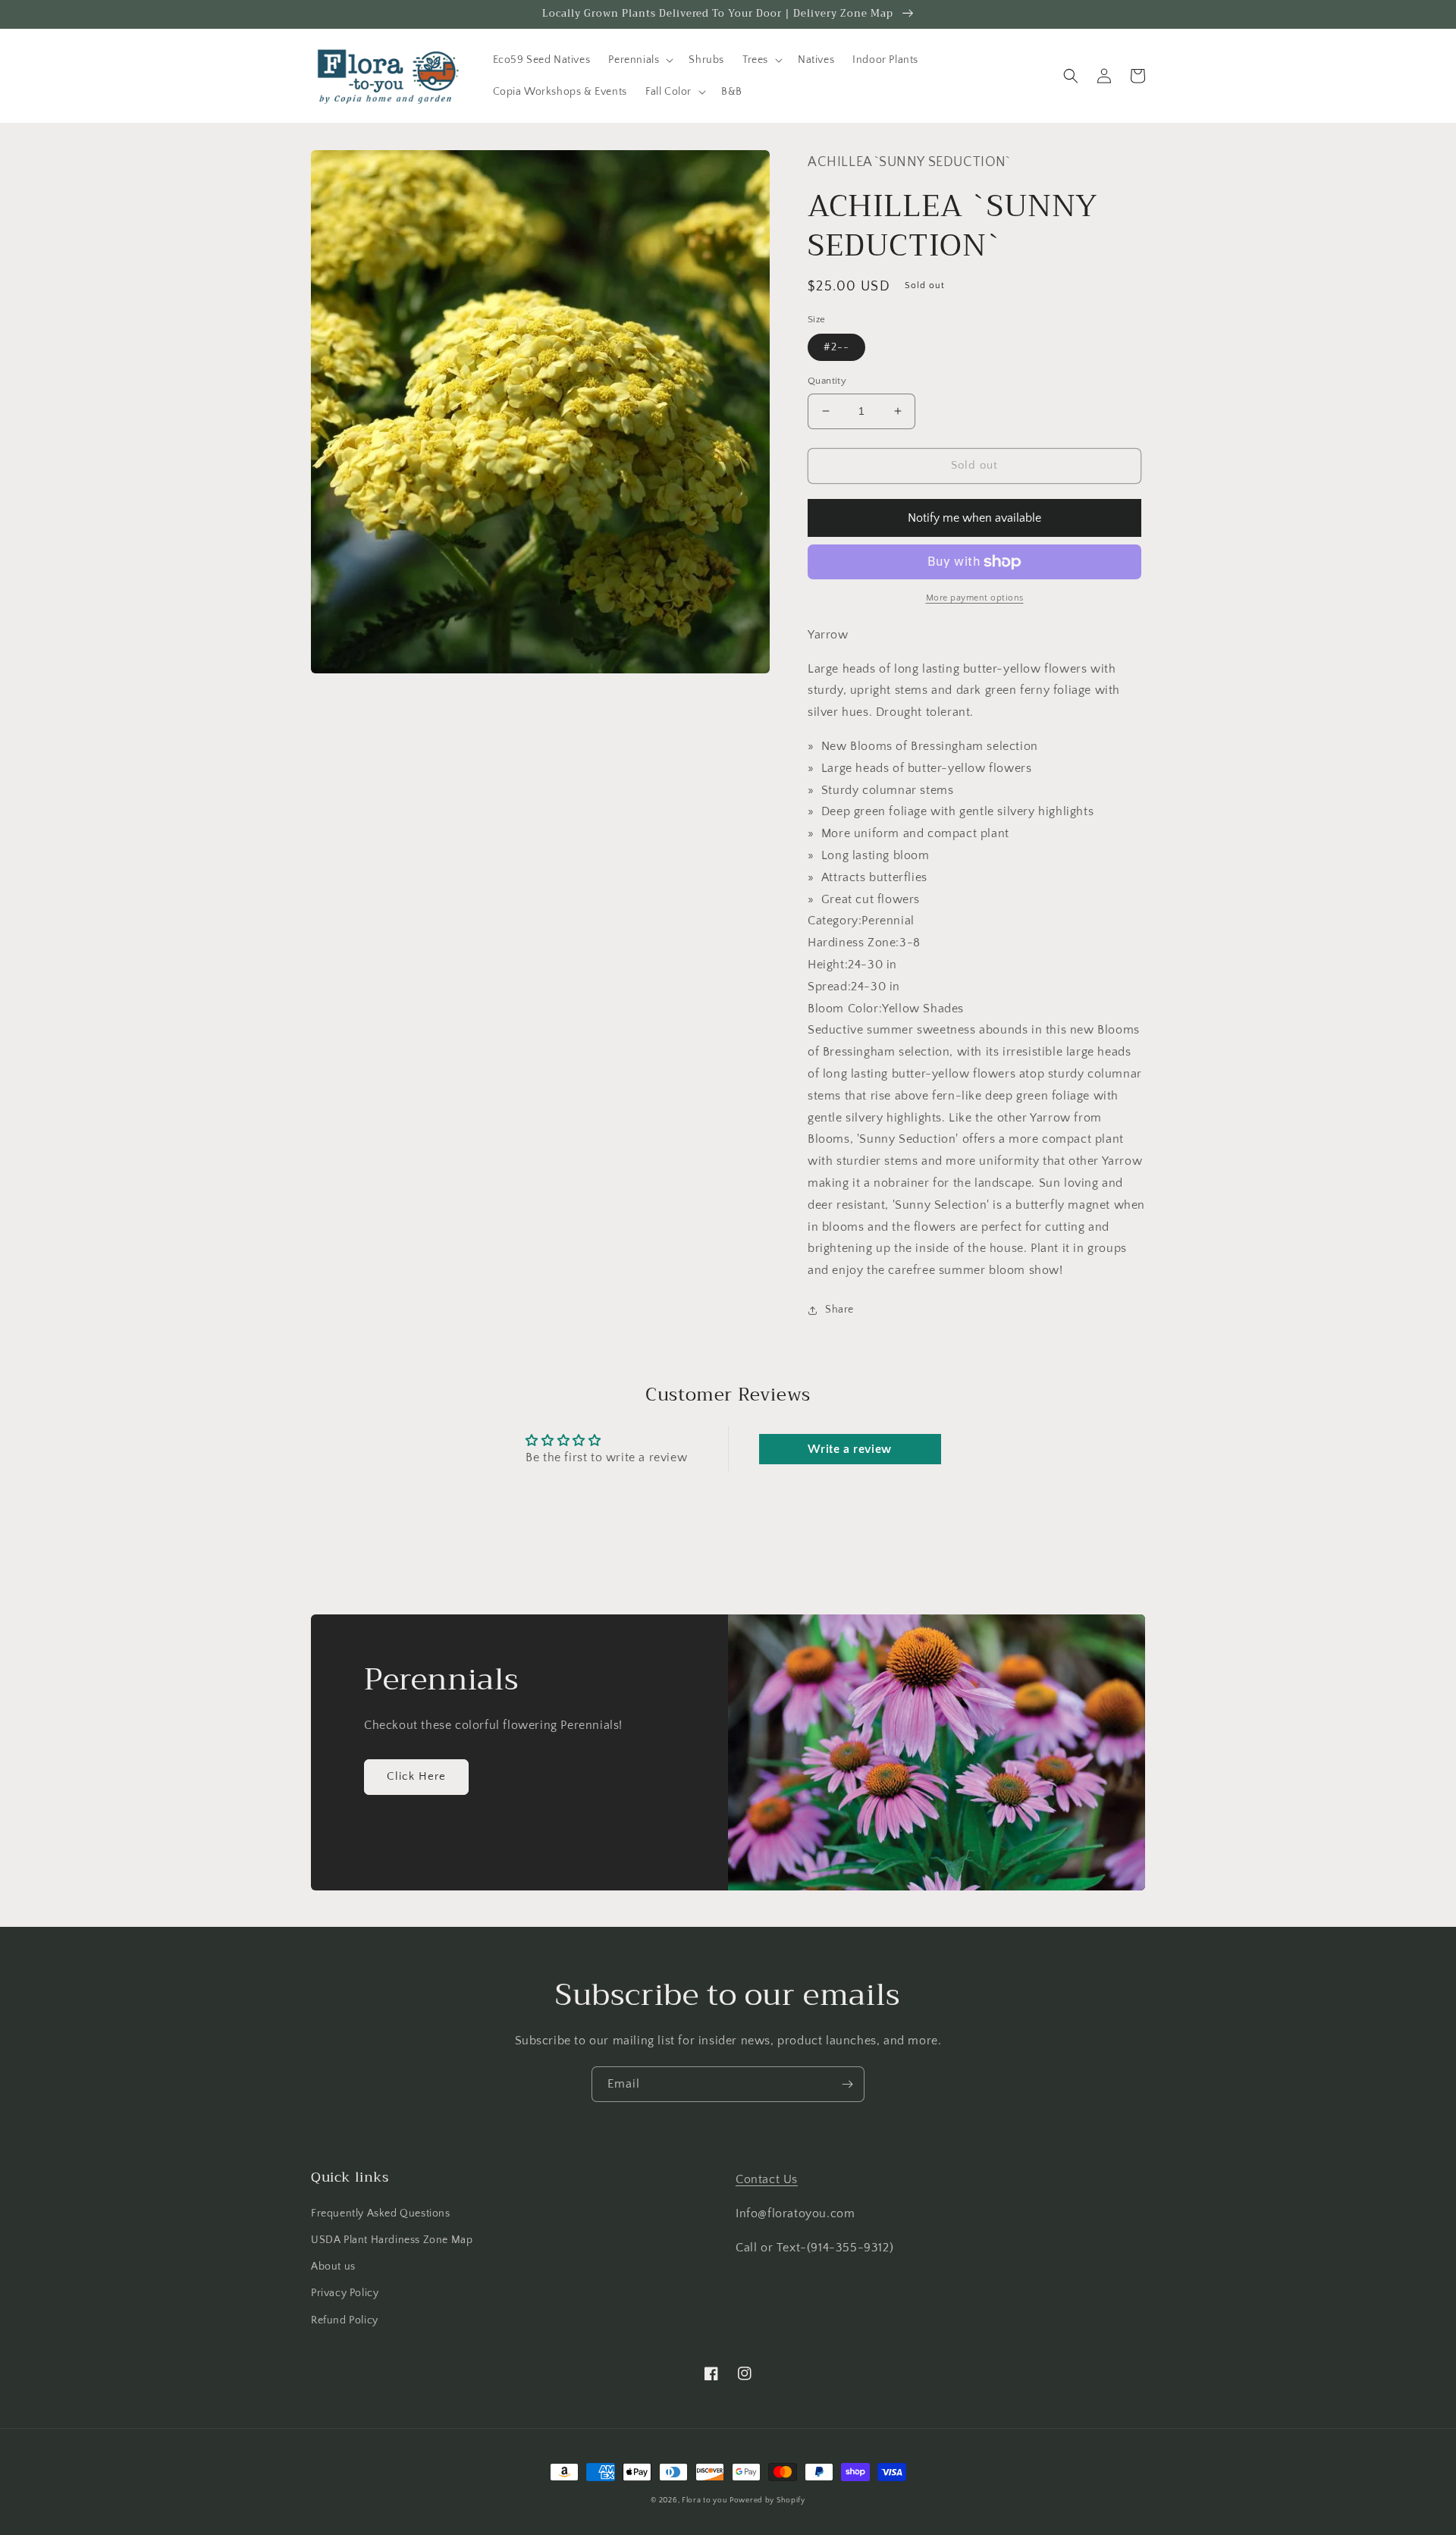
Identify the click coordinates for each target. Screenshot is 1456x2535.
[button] (639, 60)
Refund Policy (345, 2320)
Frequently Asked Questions (381, 2213)
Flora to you (704, 2500)
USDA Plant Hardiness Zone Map (392, 2240)
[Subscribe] (847, 2084)
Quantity (827, 381)
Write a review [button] (849, 1449)
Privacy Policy (345, 2293)
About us (333, 2267)
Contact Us (767, 2179)
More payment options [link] (975, 598)
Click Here (416, 1776)
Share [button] (839, 1310)
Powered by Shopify (767, 2500)
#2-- (836, 347)
